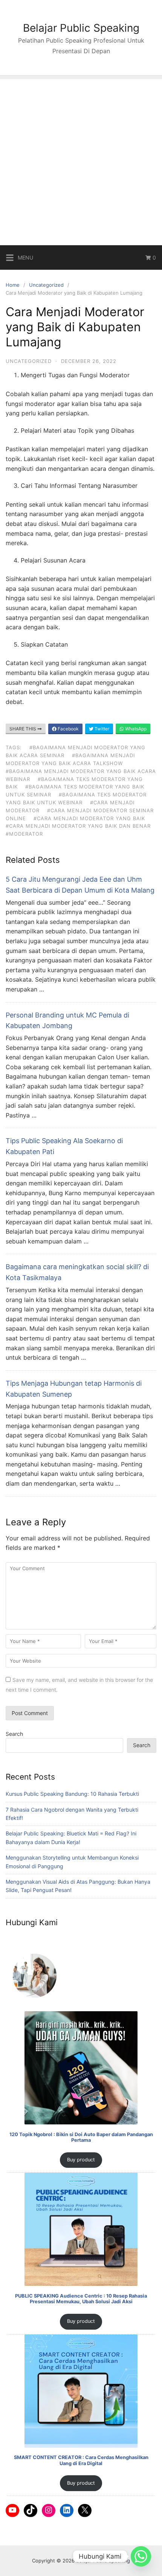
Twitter (101, 729)
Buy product (81, 2160)
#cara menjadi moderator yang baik (89, 818)
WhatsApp (135, 729)
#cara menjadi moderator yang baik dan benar (78, 826)
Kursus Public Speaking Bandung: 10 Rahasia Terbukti (72, 1794)
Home (13, 285)
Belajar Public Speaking (81, 28)
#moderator (24, 834)
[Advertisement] (81, 160)
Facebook (68, 729)
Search (14, 1734)
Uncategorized (46, 285)
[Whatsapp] (141, 2556)
